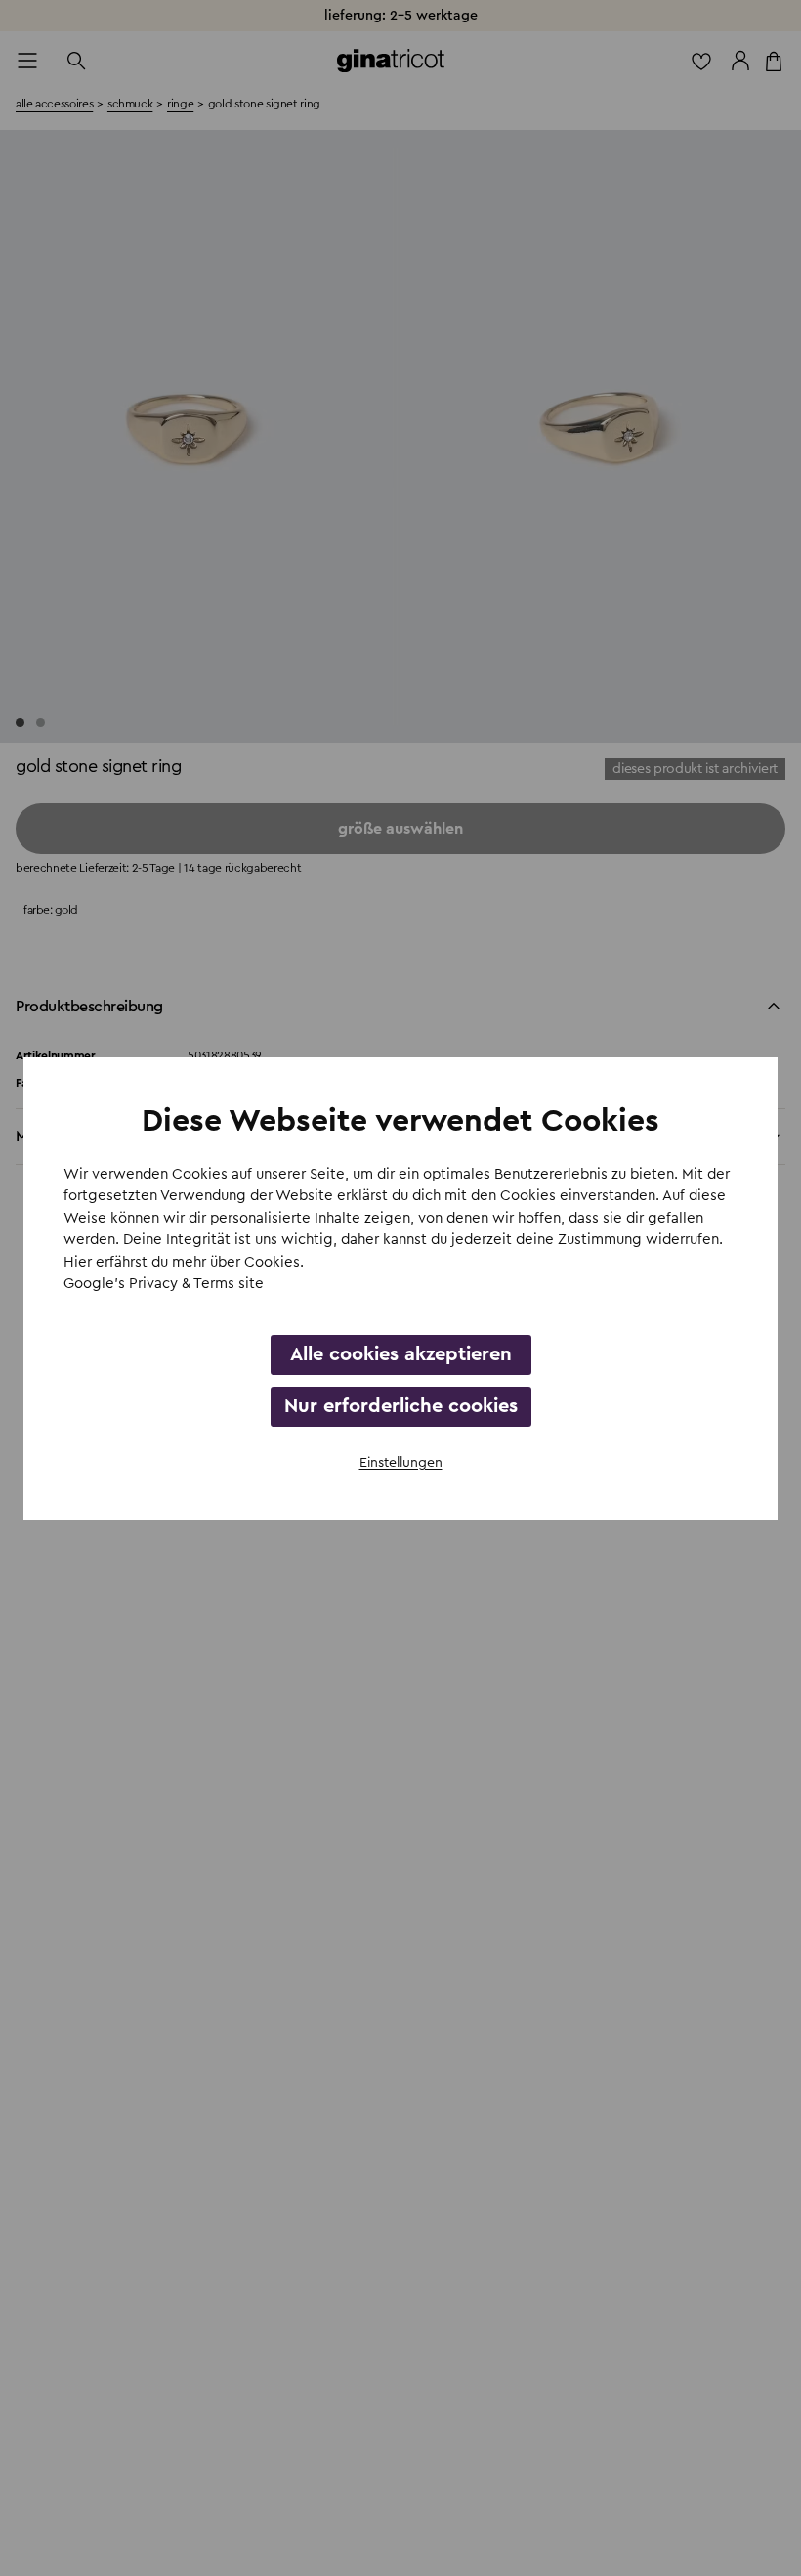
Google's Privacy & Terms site (164, 1284)
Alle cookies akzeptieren (401, 1354)
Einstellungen (401, 1463)
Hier (80, 1262)
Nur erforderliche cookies (401, 1406)
